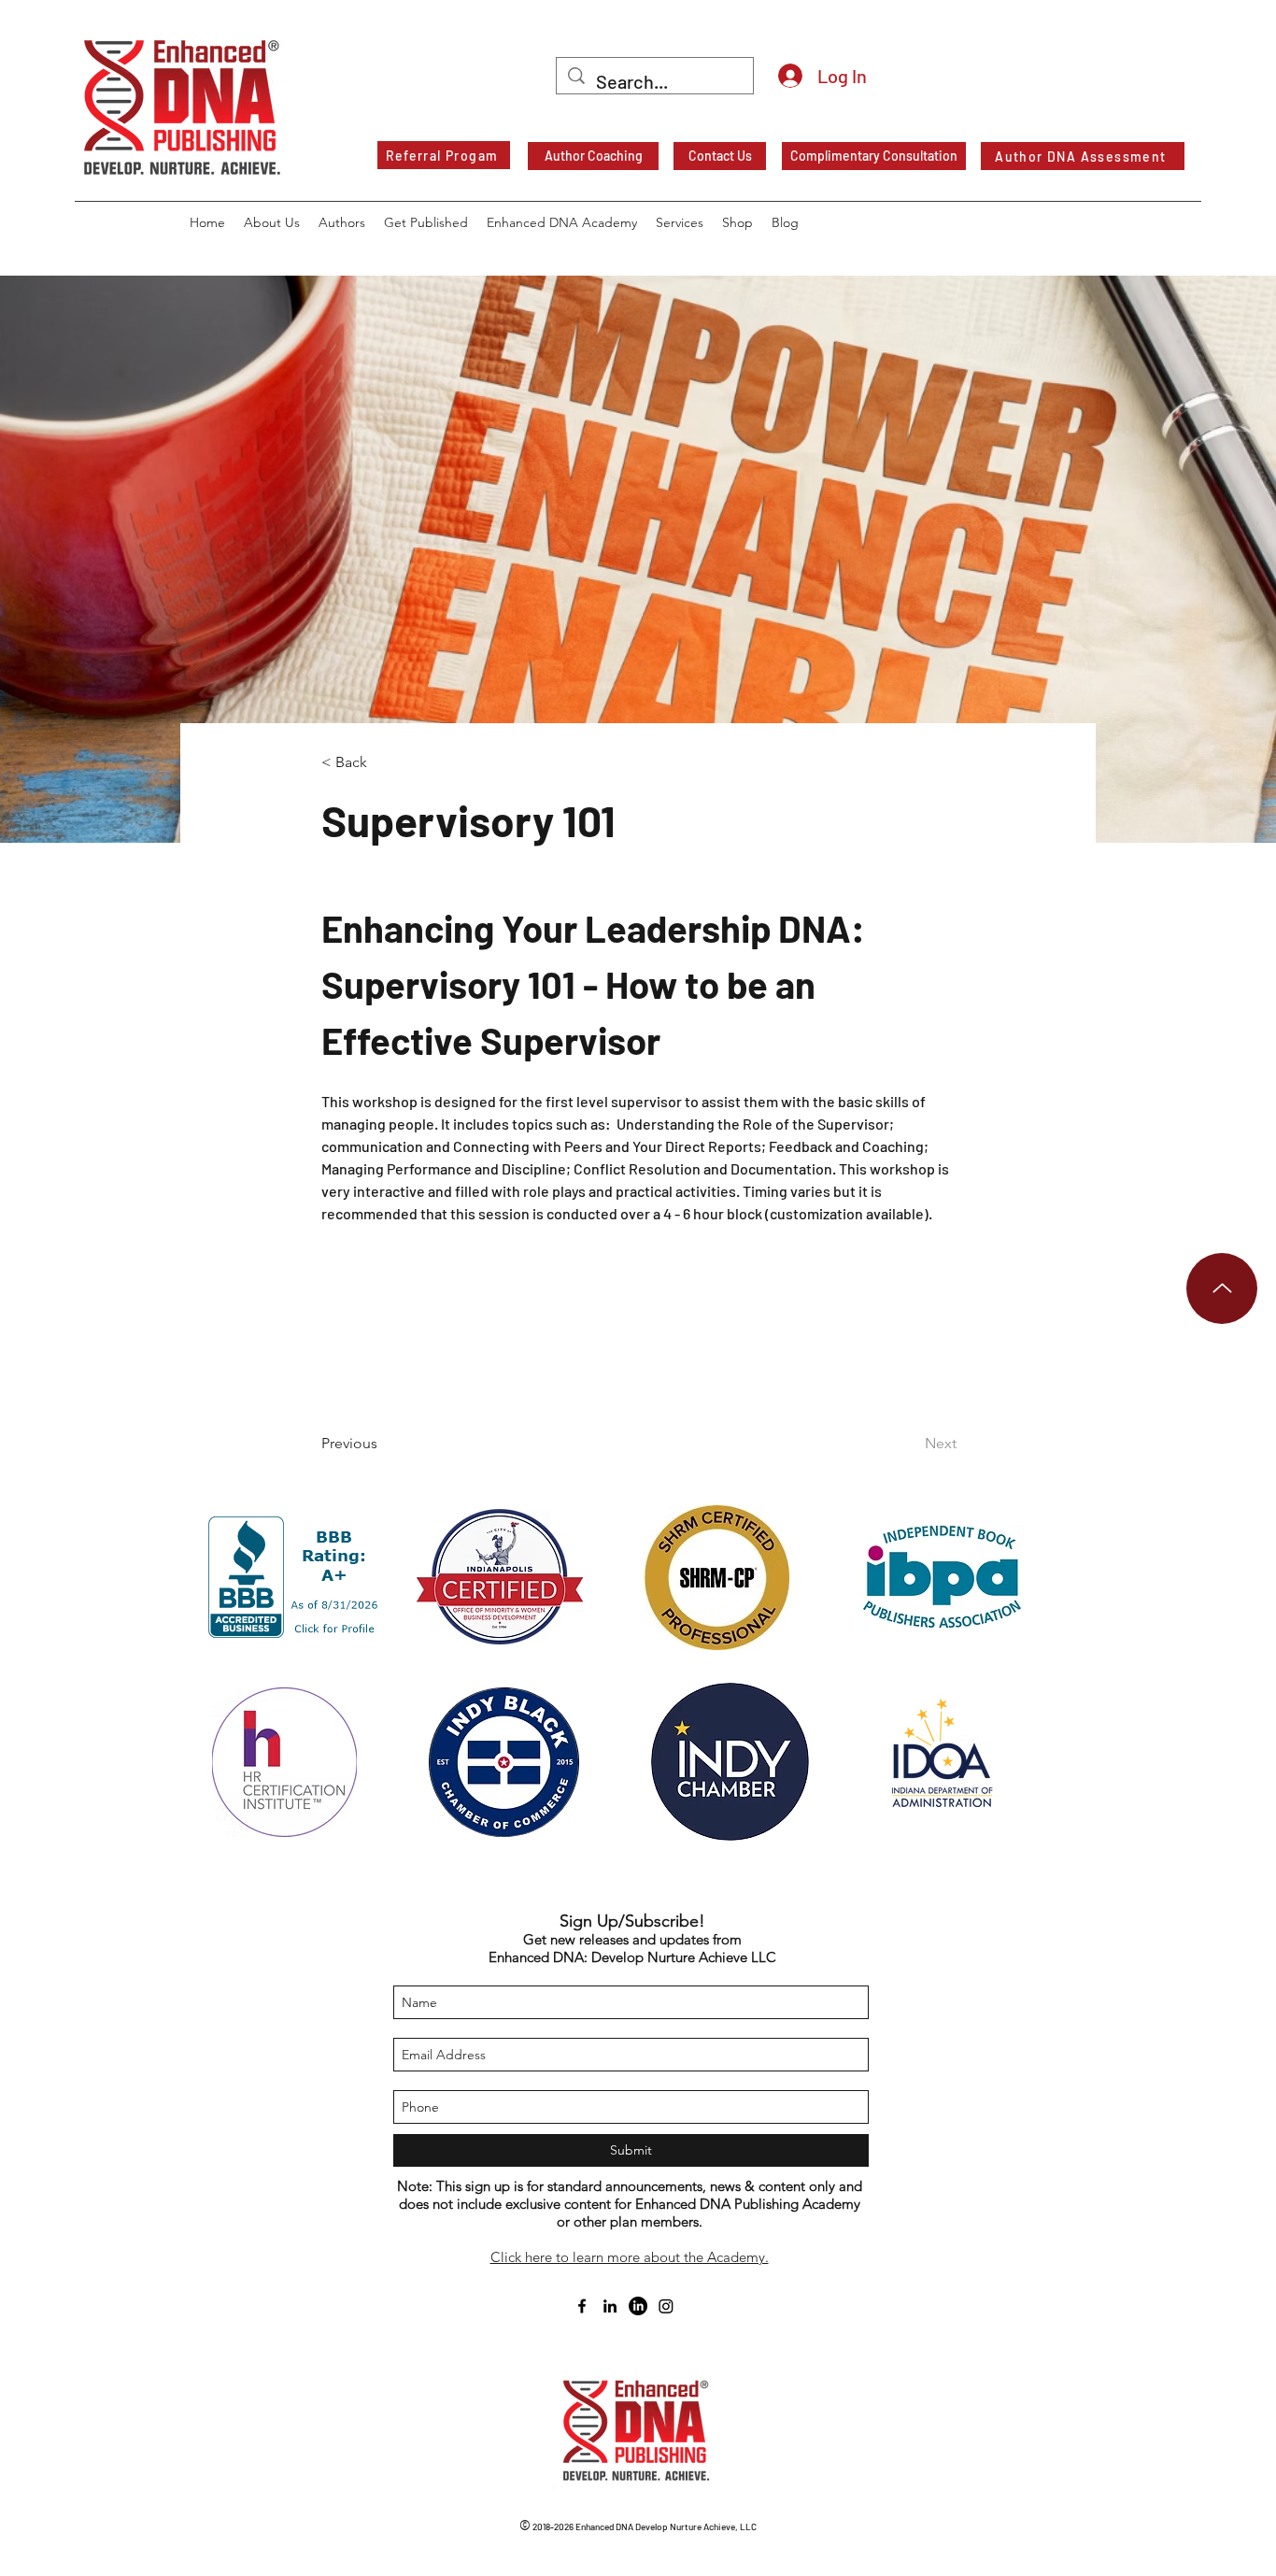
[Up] (1222, 1288)
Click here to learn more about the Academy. (630, 2257)
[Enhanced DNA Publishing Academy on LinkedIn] (638, 2306)
